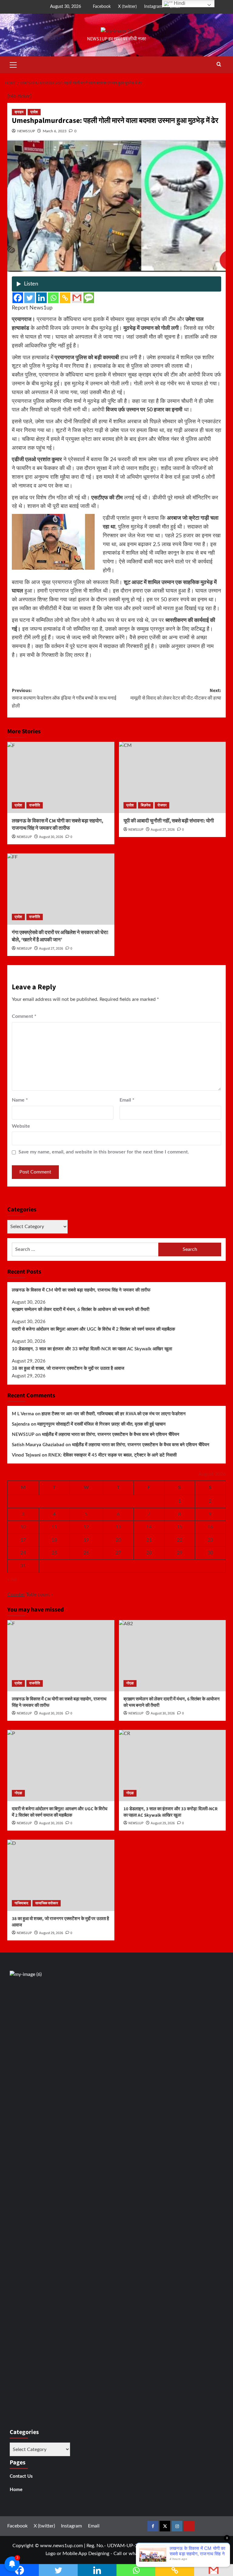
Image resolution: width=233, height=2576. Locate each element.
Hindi (179, 3)
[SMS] (89, 298)
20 (118, 1540)
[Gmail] (77, 298)
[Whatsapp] (53, 298)
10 (23, 1527)
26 (86, 1553)
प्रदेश (34, 112)
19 (86, 1540)
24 (23, 1553)
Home (16, 2490)
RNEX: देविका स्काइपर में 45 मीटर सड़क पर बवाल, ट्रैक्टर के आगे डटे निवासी (112, 1455)
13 (118, 1527)
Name (20, 1100)
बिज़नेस (146, 805)
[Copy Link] (65, 298)
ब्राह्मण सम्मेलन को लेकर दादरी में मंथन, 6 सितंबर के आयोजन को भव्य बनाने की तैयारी (81, 1310)
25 (54, 1553)
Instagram (153, 7)
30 (210, 1553)
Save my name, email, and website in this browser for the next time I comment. (104, 1152)
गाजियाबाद (21, 1903)
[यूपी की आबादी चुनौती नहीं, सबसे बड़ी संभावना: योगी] (172, 777)
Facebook (102, 7)
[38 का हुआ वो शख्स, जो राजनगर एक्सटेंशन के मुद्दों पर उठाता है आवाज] (61, 1875)
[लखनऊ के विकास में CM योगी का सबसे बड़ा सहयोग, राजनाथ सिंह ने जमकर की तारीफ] (61, 777)
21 (149, 1540)
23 (210, 1540)
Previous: (64, 698)
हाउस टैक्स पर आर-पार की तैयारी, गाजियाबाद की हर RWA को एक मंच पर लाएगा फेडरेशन (114, 1414)
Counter (16, 1595)
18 (54, 1540)
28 (149, 1553)
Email (127, 1100)
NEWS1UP (26, 131)
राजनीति (35, 805)
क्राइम (19, 112)
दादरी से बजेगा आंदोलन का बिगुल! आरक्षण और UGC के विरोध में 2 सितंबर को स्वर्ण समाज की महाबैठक (93, 1329)
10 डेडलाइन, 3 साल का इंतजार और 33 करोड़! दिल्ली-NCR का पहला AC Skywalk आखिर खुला (92, 1349)
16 (210, 1527)
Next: (175, 694)
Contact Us (21, 2476)
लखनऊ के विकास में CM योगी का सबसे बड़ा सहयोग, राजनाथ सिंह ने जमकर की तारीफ (57, 825)
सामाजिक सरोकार (47, 1903)
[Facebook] (18, 298)
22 (180, 1540)
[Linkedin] (41, 298)
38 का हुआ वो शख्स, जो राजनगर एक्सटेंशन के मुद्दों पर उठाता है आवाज (68, 1368)
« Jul (12, 1579)
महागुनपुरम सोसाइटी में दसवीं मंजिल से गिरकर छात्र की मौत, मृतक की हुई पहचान (101, 1424)
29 (180, 1553)
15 (180, 1527)
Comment (24, 1016)
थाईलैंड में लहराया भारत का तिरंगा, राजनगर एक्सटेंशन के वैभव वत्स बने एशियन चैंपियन (111, 1435)
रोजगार (162, 805)
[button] (13, 64)
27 (118, 1553)
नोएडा (130, 1683)
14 (149, 1527)
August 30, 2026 (51, 837)
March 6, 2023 (55, 131)
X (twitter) (127, 7)
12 (86, 1527)
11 (54, 1527)
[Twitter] (30, 298)
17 (23, 1540)
